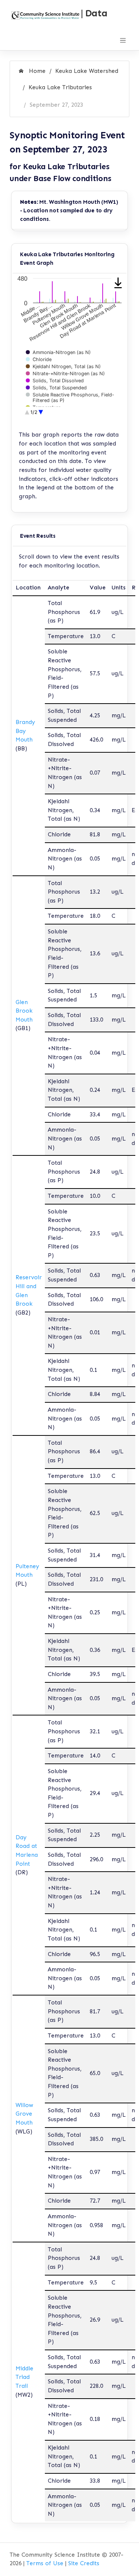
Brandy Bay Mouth (25, 731)
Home (36, 71)
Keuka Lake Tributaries (60, 87)
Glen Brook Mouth (24, 1011)
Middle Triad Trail (24, 2377)
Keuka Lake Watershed (87, 71)
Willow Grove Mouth (24, 2114)
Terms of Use (45, 2563)
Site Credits (84, 2563)
